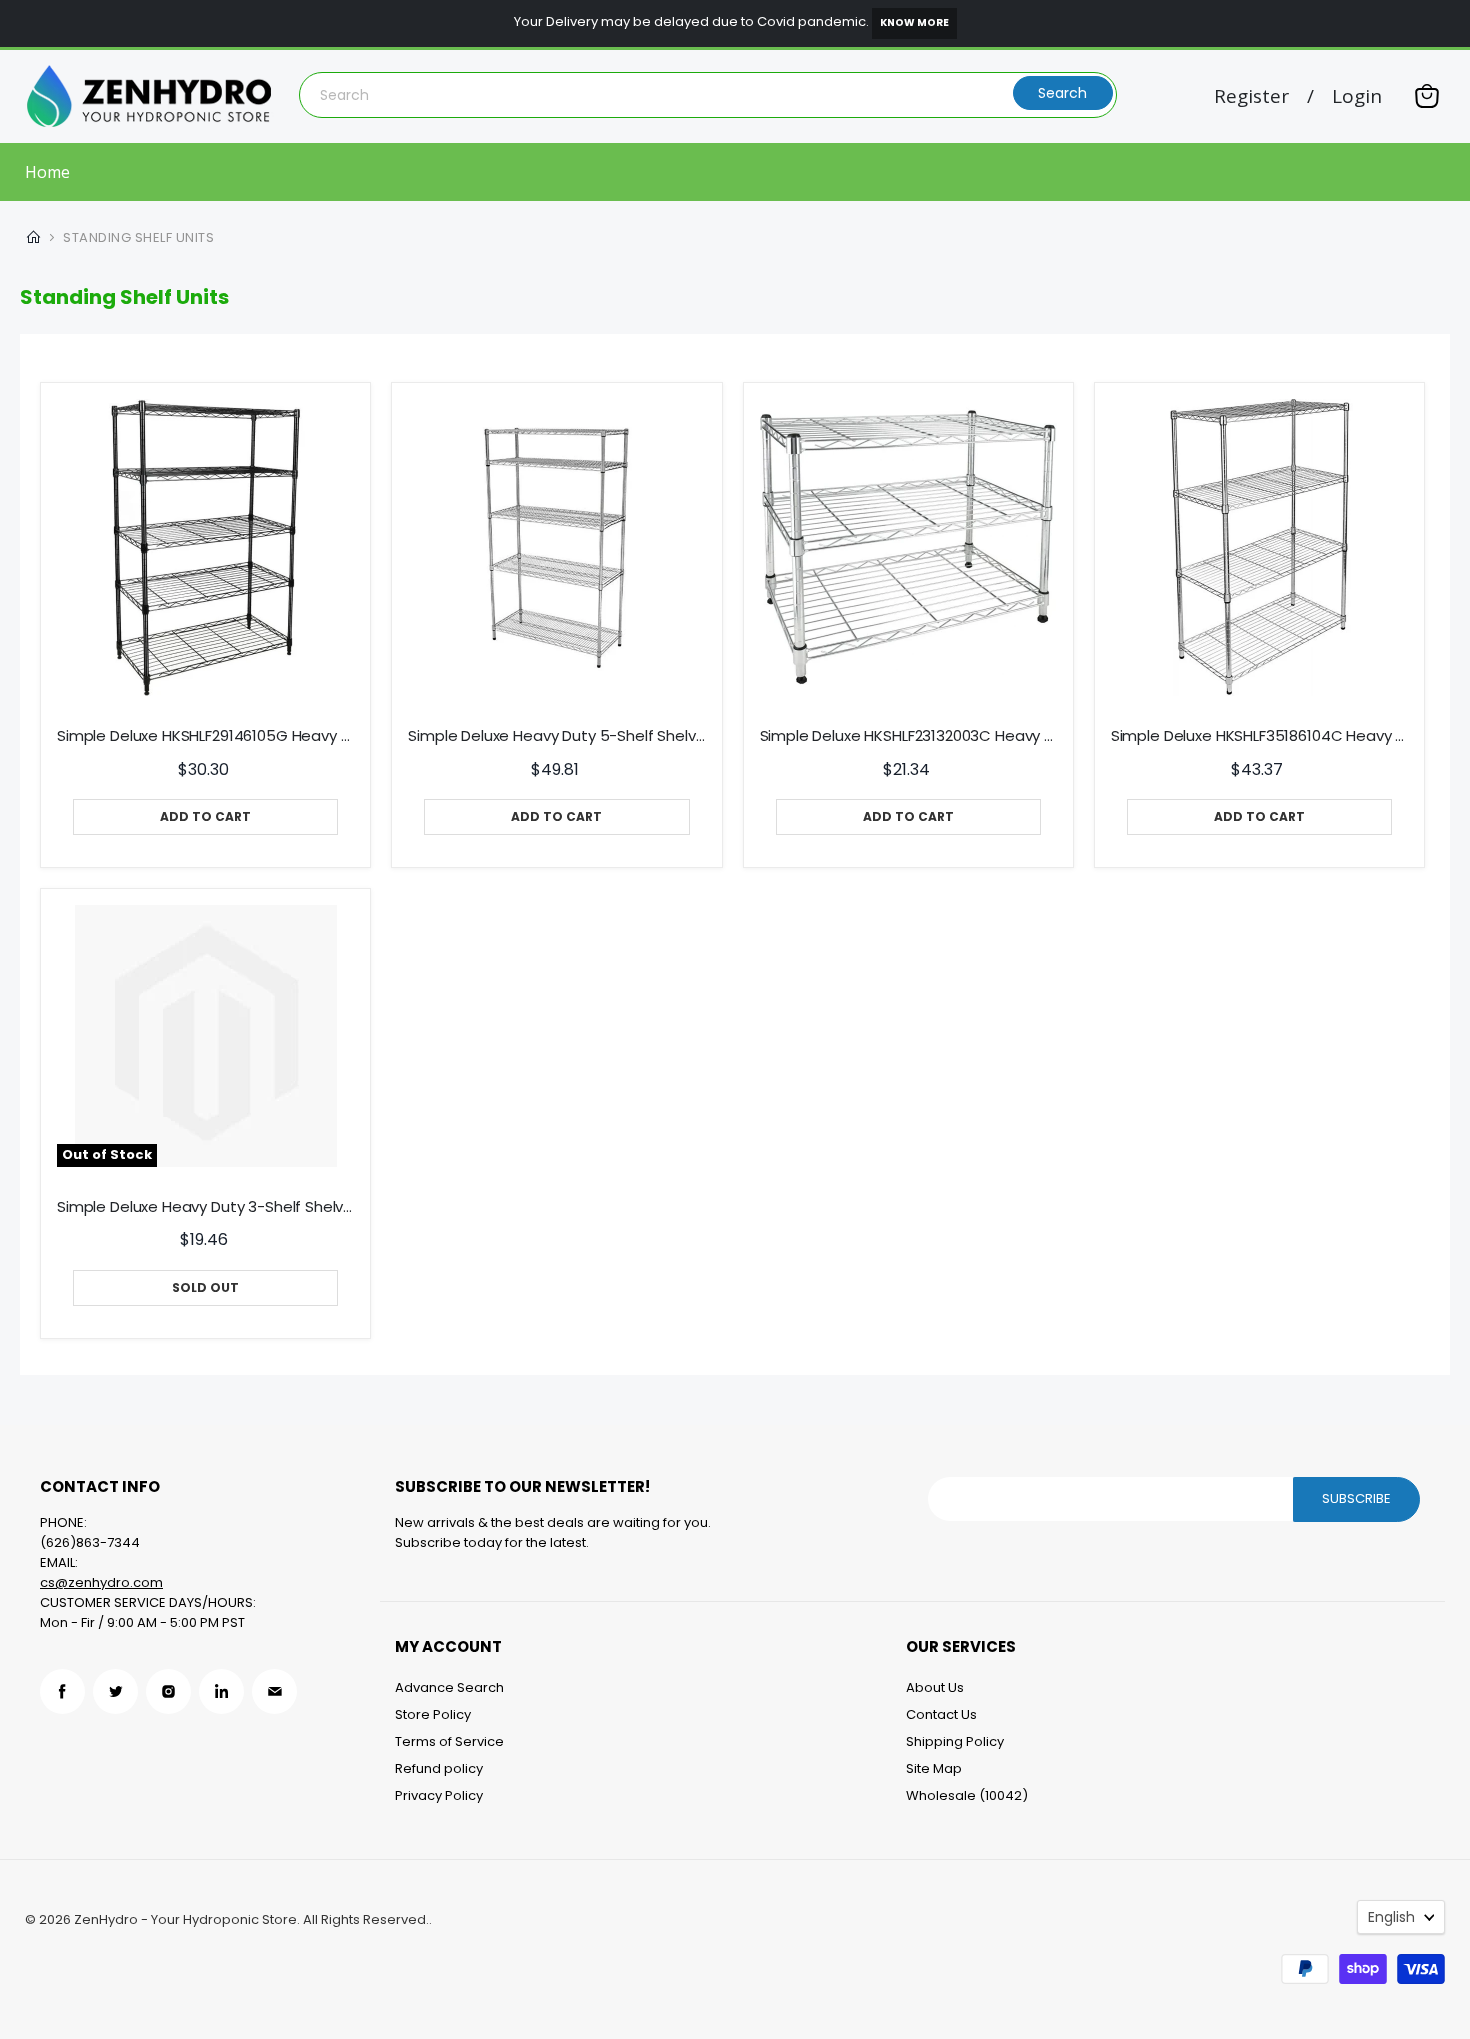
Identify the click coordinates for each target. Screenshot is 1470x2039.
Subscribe (1356, 1498)
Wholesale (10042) (967, 1795)
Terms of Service (449, 1741)
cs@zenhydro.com (101, 1582)
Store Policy (433, 1714)
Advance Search (449, 1687)
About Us (935, 1687)
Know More (914, 22)
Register (1251, 96)
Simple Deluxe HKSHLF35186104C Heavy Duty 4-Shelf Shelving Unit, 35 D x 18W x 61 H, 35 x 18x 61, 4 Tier (1259, 736)
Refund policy (439, 1768)
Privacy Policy (439, 1795)
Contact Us (941, 1714)
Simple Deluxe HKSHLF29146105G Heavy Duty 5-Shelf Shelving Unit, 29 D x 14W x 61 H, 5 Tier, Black (205, 736)
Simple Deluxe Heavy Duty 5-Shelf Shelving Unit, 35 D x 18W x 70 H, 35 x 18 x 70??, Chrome (556, 736)
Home (47, 172)
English (1391, 1917)
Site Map (934, 1768)
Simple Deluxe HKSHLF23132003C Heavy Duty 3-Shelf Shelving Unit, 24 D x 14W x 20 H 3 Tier (908, 736)
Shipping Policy (955, 1741)
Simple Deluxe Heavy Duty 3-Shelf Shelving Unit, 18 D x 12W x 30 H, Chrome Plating (205, 1207)
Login (1357, 96)
